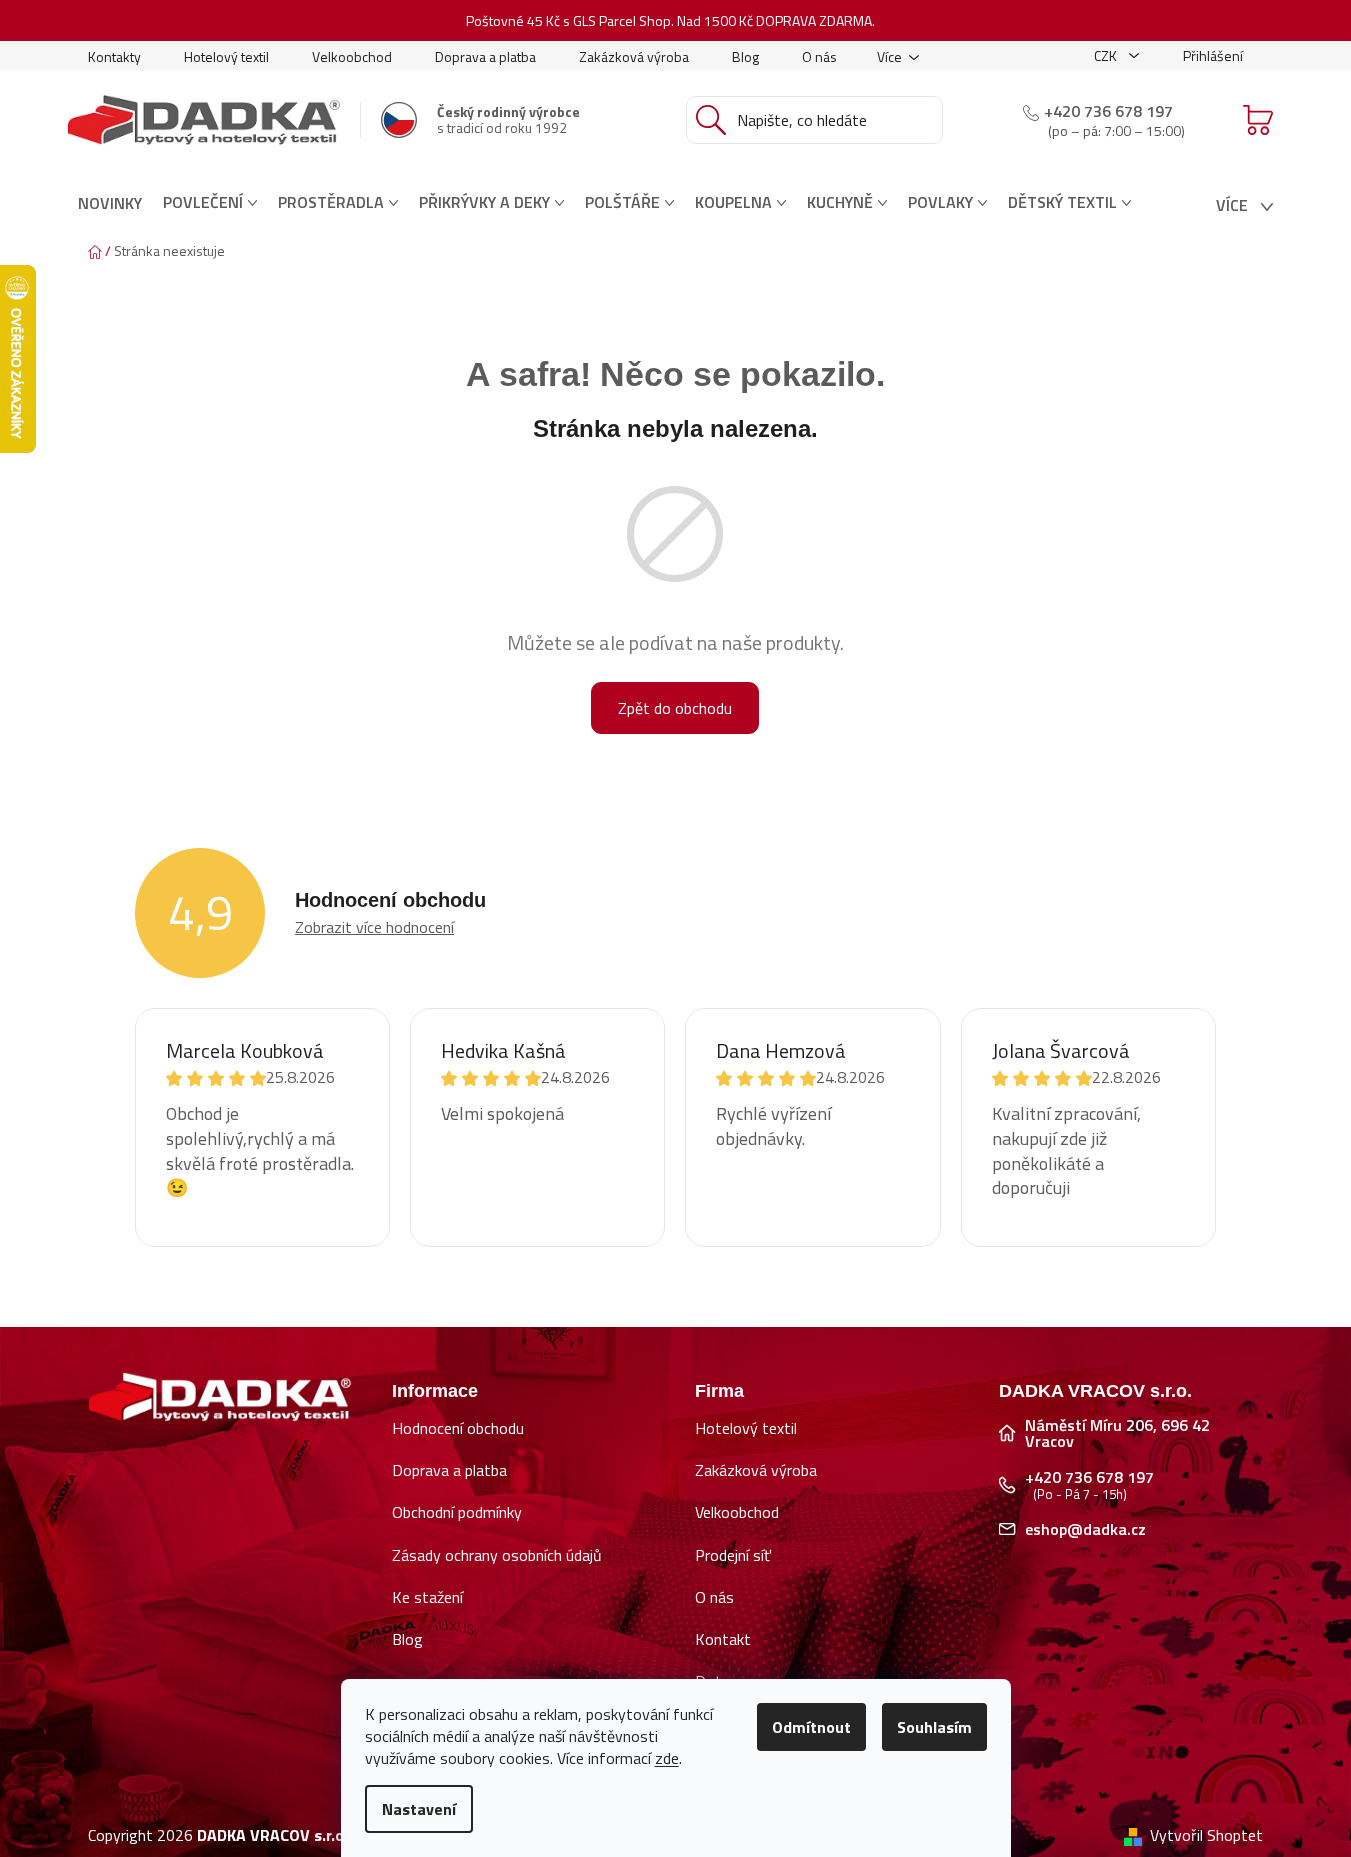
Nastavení (419, 1809)
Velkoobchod (352, 56)
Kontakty (114, 56)
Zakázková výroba (634, 56)
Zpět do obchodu (675, 708)
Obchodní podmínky (457, 1512)
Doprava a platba (485, 56)
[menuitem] (110, 203)
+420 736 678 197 (1108, 111)
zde (667, 1758)
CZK (1107, 55)
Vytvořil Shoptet (1206, 1835)
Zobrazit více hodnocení (374, 927)
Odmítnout (811, 1727)
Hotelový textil (226, 56)
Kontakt (723, 1639)
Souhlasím (934, 1727)
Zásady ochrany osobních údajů (497, 1555)
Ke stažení (427, 1597)
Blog (745, 56)
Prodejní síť (733, 1555)
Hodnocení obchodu (458, 1428)
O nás (819, 56)
